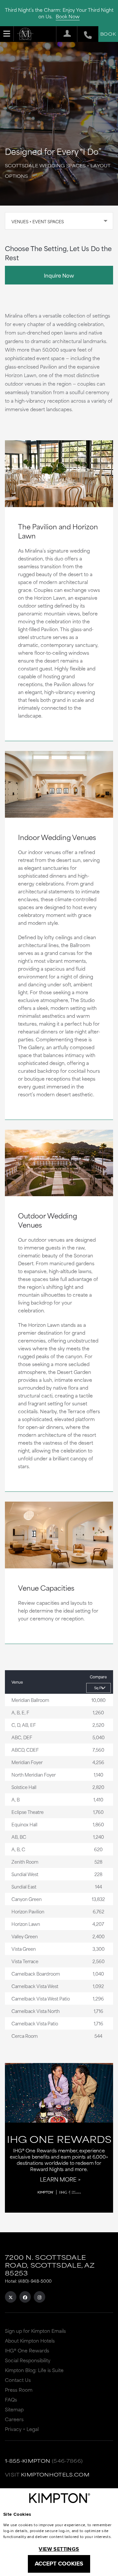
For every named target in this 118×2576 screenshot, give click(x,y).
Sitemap (14, 2409)
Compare (98, 1677)
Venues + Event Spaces (38, 221)
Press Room (19, 2390)
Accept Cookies (59, 2564)
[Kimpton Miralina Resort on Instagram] (39, 2297)
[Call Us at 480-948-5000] (84, 34)
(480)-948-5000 (35, 2281)
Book (108, 34)
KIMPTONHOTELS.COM (55, 2474)
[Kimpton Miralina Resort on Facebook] (25, 2297)
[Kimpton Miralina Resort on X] (11, 2297)
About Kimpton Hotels (30, 2340)
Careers (14, 2419)
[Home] (25, 34)
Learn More (58, 2179)
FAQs (11, 2399)
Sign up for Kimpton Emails (35, 2331)
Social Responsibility (28, 2360)
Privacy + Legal (22, 2429)
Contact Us (18, 2380)
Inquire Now (59, 275)
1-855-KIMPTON (28, 2461)
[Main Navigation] (7, 34)
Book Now (68, 16)
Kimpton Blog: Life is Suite (34, 2370)
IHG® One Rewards (27, 2350)
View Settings (59, 2549)
